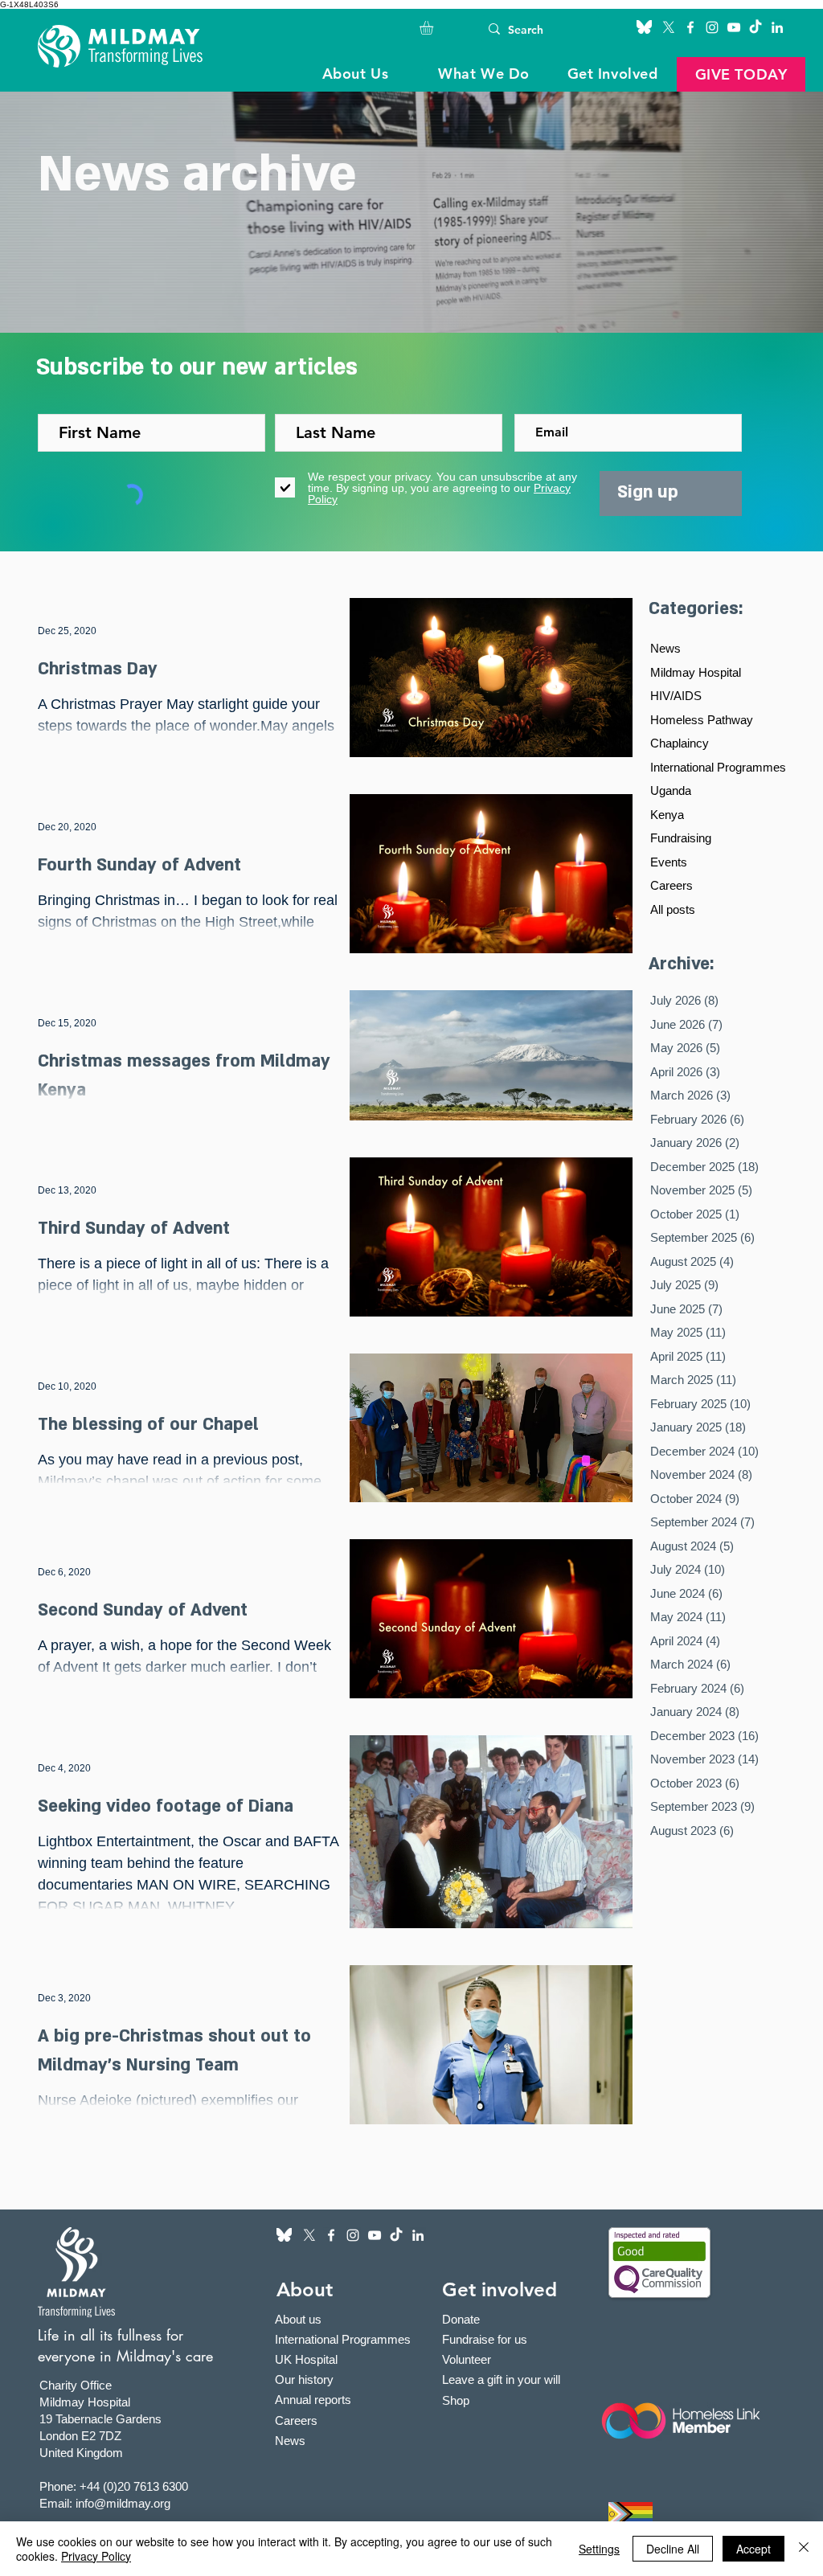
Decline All (673, 2549)
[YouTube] (734, 27)
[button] (434, 28)
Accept (753, 2549)
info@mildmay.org (123, 2503)
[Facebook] (690, 27)
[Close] (804, 2549)
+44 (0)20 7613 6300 (134, 2486)
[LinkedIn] (777, 27)
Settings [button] (599, 2549)
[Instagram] (712, 27)
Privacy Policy (96, 2556)
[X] (669, 27)
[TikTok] (755, 27)
